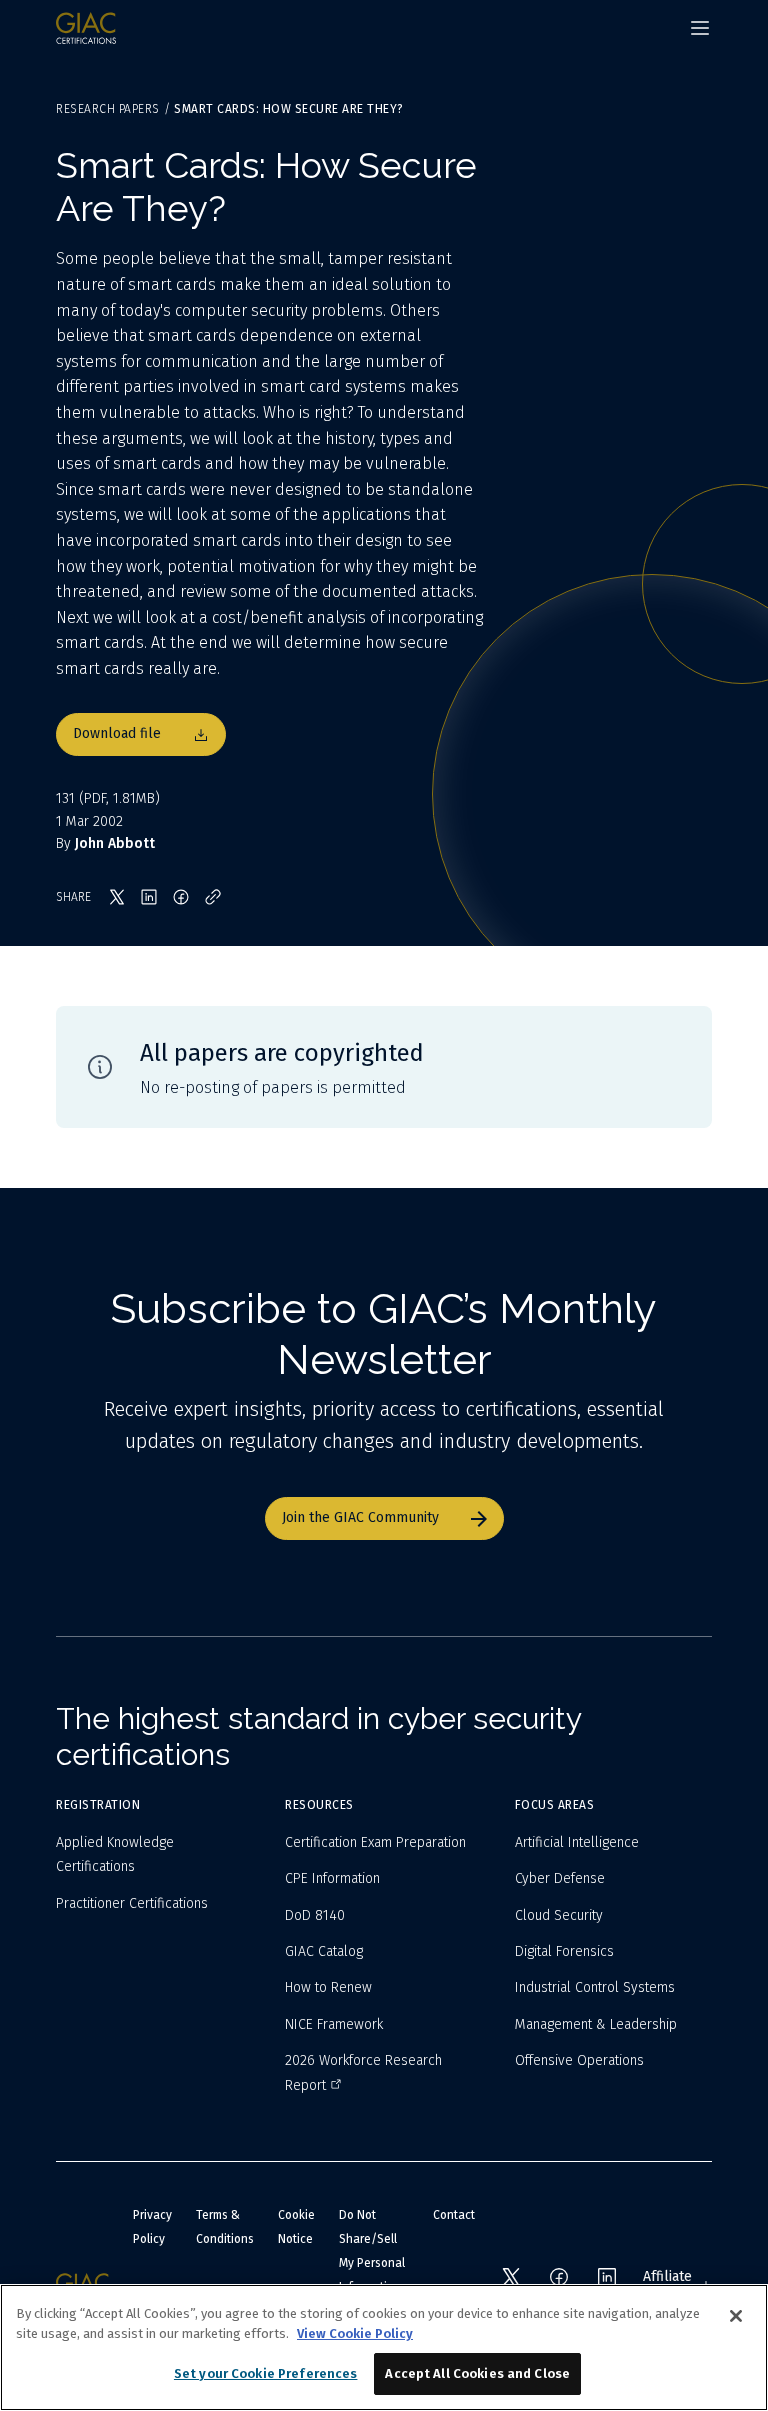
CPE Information (332, 1878)
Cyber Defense (560, 1878)
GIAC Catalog (324, 1951)
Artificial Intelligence (577, 1842)
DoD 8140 (315, 1915)
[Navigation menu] (700, 28)
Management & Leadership (596, 2024)
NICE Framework (334, 2024)
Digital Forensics (564, 1951)
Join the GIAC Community (360, 1517)
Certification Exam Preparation (375, 1842)
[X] (511, 2277)
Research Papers (108, 109)
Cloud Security (559, 1915)
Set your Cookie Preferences (266, 2373)
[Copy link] (213, 897)
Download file (117, 733)
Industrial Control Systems (595, 1987)
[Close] (736, 2316)
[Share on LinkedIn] (149, 897)
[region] (384, 2347)
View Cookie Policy (355, 2333)
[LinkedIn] (607, 2277)
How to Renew (328, 1987)
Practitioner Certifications (132, 1903)
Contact (454, 2215)
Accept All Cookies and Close (477, 2373)
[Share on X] (117, 897)
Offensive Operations (579, 2060)
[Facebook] (559, 2277)
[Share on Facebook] (181, 897)
